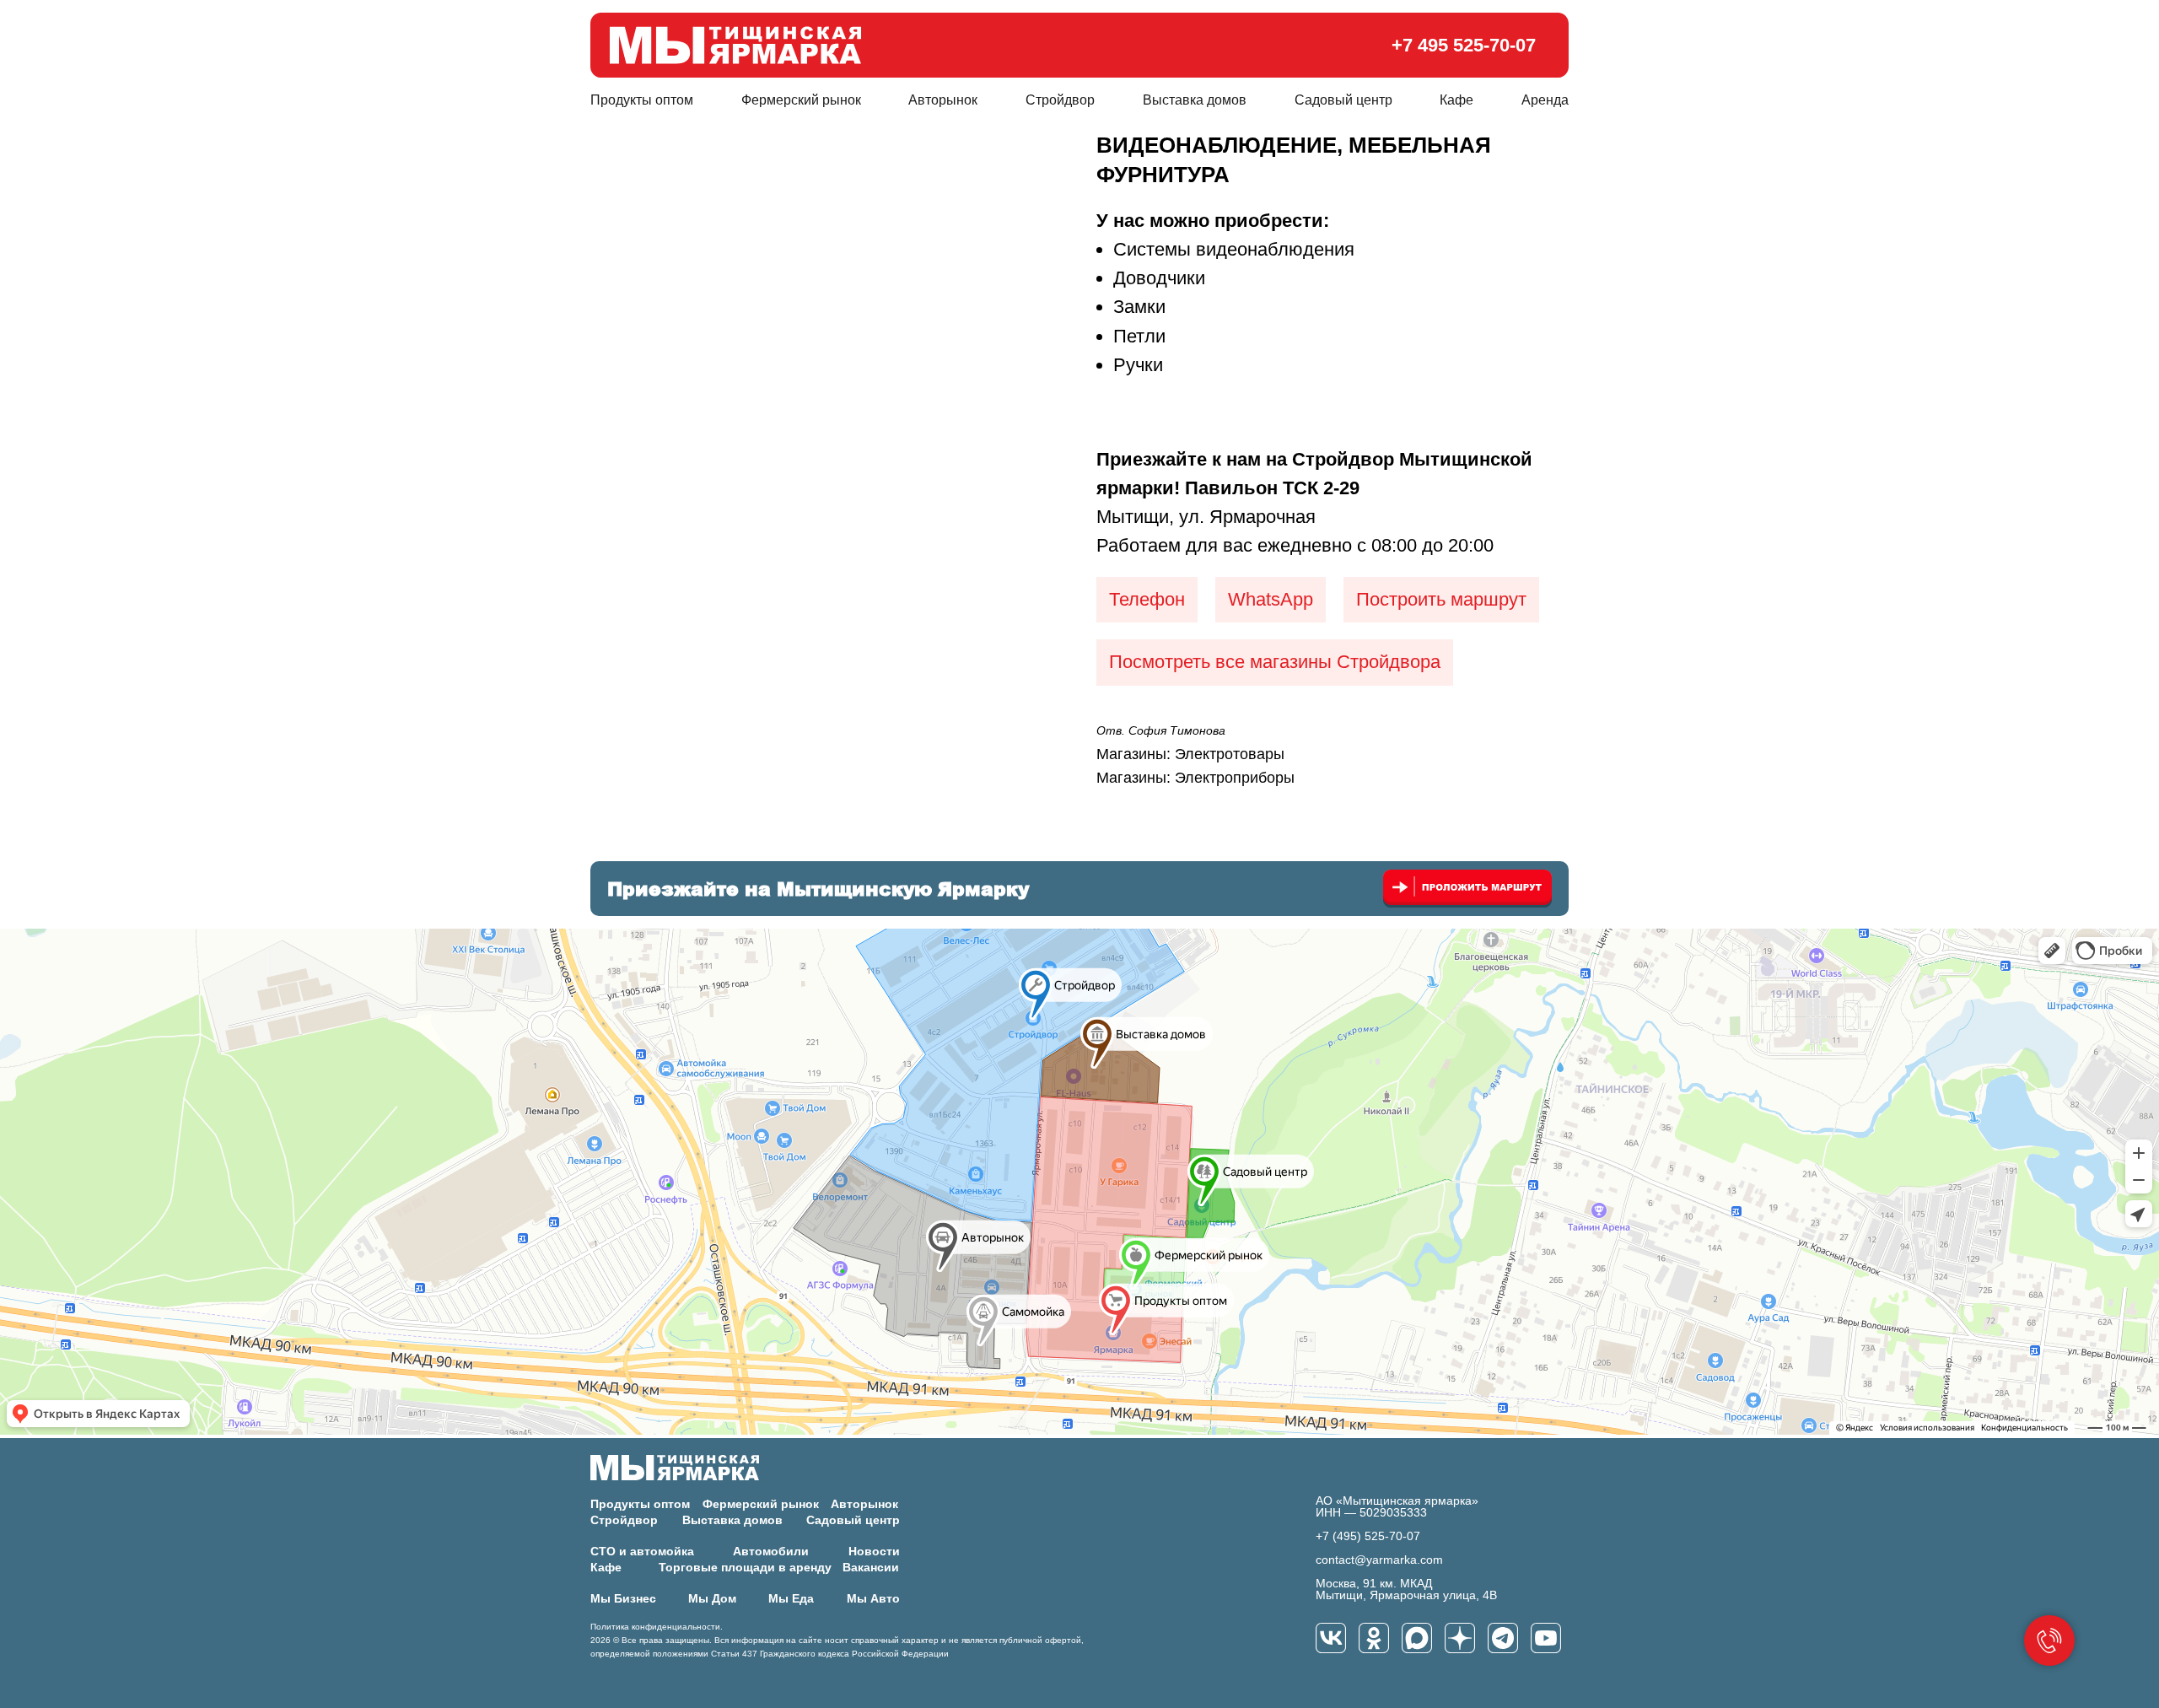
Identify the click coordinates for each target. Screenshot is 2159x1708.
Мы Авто (873, 1598)
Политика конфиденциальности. (657, 1627)
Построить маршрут (1441, 599)
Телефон (1147, 599)
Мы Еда (791, 1598)
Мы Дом (712, 1598)
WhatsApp (1271, 599)
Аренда (1545, 100)
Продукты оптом (642, 100)
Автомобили (771, 1551)
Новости (874, 1551)
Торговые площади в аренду (745, 1567)
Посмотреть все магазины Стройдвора (1275, 662)
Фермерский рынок (801, 100)
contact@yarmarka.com (1379, 1560)
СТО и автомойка (642, 1551)
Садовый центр (1343, 100)
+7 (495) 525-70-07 (1368, 1536)
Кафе (1456, 100)
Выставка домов (1195, 100)
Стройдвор (1060, 100)
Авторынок (943, 100)
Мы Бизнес (623, 1598)
